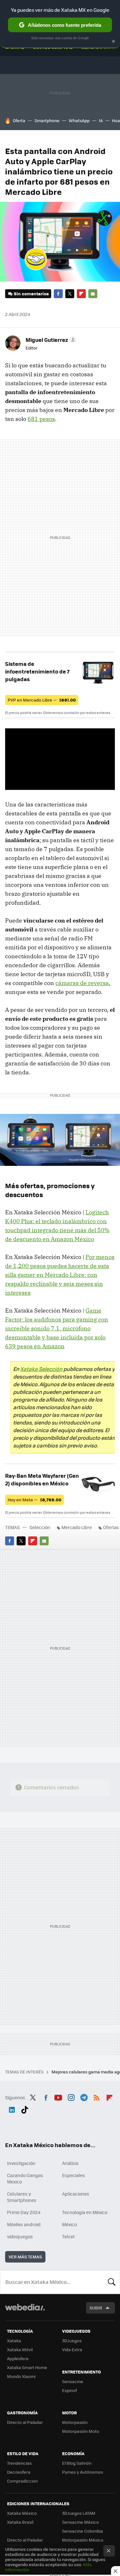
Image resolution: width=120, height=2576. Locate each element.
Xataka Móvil (20, 2349)
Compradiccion (22, 2481)
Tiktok (25, 2109)
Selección (40, 1527)
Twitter (70, 294)
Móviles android (24, 2224)
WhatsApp (79, 120)
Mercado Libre (77, 1527)
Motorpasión (75, 2422)
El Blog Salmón (77, 2463)
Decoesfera (19, 2472)
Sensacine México (80, 2522)
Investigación (21, 2163)
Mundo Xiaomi (21, 2376)
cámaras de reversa (82, 983)
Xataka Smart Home (27, 2367)
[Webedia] (25, 2311)
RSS (97, 2097)
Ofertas (111, 1527)
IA (101, 120)
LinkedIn (12, 2109)
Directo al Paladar (25, 2422)
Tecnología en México (85, 2212)
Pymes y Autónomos (83, 2472)
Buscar (112, 2282)
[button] (50, 340)
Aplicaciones (76, 2194)
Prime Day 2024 (24, 2212)
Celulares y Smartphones (22, 2197)
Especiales (74, 2175)
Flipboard (81, 294)
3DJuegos (72, 2340)
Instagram (71, 2097)
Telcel (68, 2236)
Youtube (58, 2097)
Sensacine (73, 2381)
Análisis (70, 2163)
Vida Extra (72, 2349)
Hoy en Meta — (35, 1500)
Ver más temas (25, 2257)
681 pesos (41, 419)
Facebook (58, 294)
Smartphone (47, 120)
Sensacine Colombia (83, 2531)
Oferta (19, 120)
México (69, 2224)
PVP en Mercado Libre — (42, 700)
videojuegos (20, 2236)
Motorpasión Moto (81, 2431)
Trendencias (19, 2463)
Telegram (84, 2097)
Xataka (14, 2340)
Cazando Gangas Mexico (25, 2178)
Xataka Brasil (20, 2522)
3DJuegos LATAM (79, 2513)
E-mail (93, 294)
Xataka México (22, 2513)
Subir (96, 2308)
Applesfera (18, 2358)
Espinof (69, 2390)
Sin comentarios (31, 294)
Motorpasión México (83, 2540)
